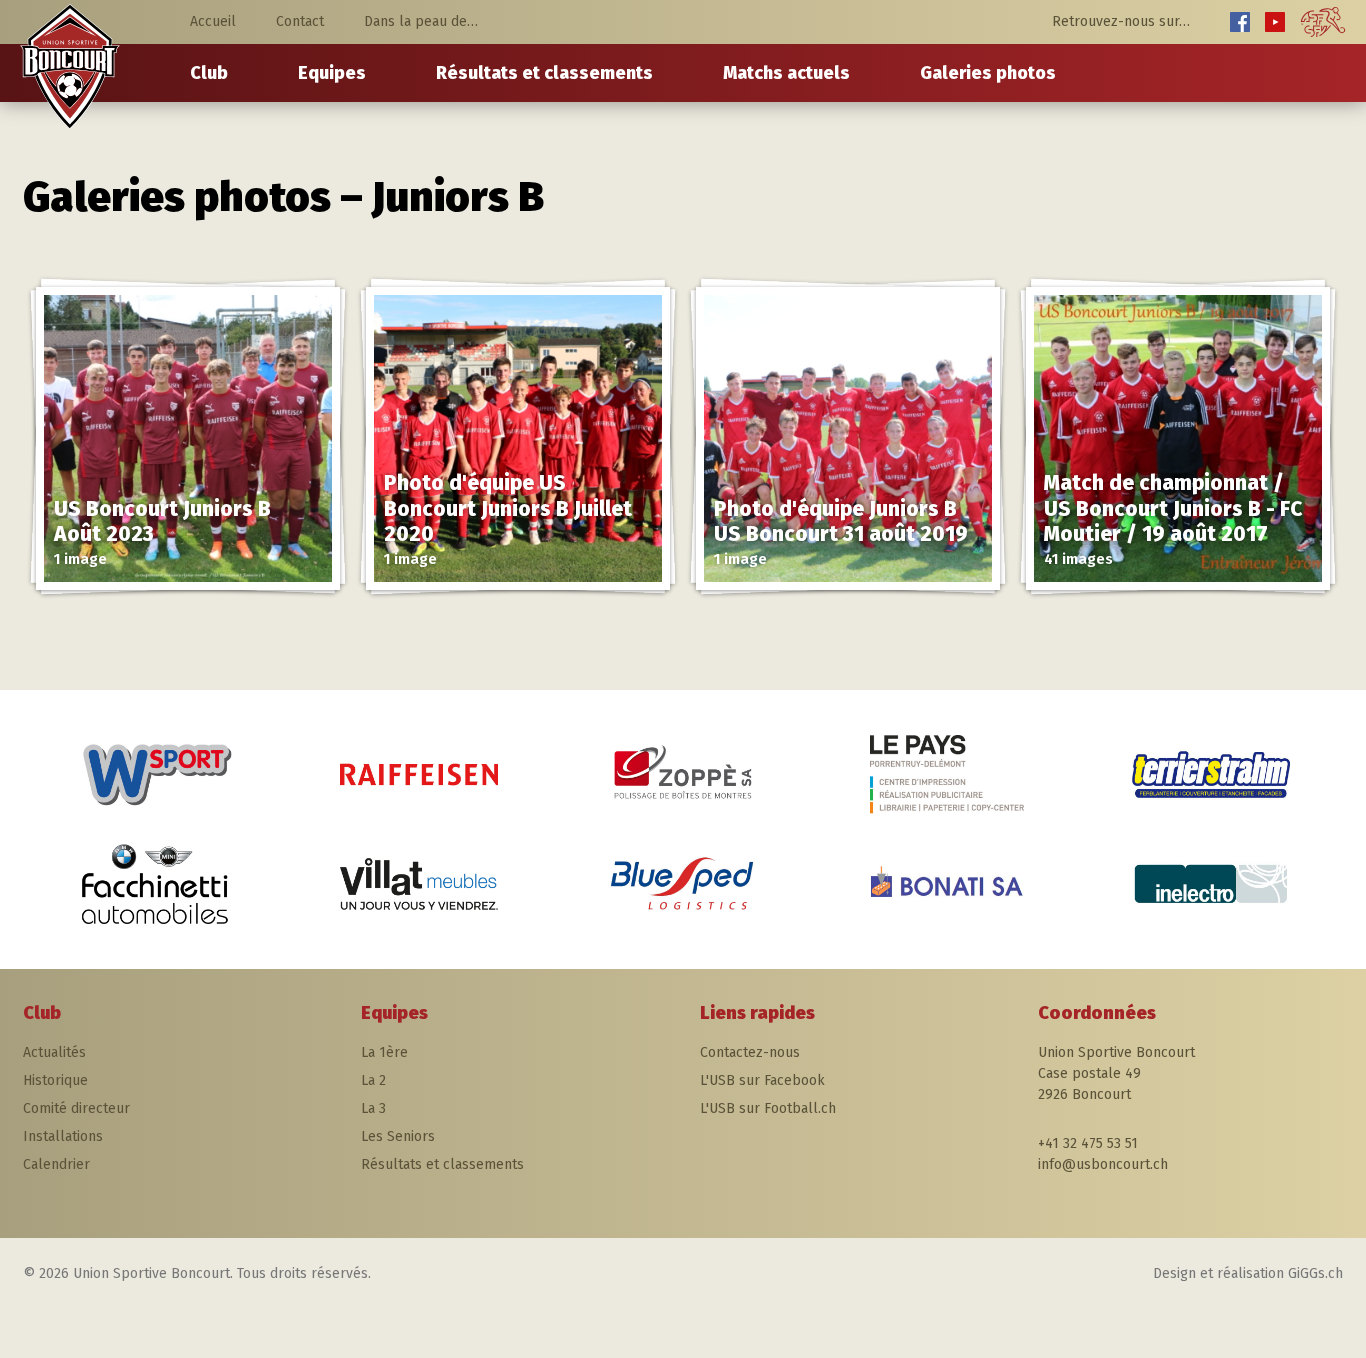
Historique (55, 1080)
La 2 (373, 1080)
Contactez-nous (750, 1052)
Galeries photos (988, 73)
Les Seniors (398, 1136)
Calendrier (56, 1164)
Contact (300, 21)
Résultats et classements (544, 73)
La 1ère (384, 1052)
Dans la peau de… (421, 21)
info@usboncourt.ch (1103, 1164)
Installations (63, 1136)
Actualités (54, 1052)
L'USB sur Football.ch (768, 1108)
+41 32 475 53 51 (1088, 1143)
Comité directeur (76, 1108)
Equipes (332, 73)
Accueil (213, 21)
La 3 (373, 1108)
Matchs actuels (786, 73)
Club (209, 73)
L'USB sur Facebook (762, 1080)
